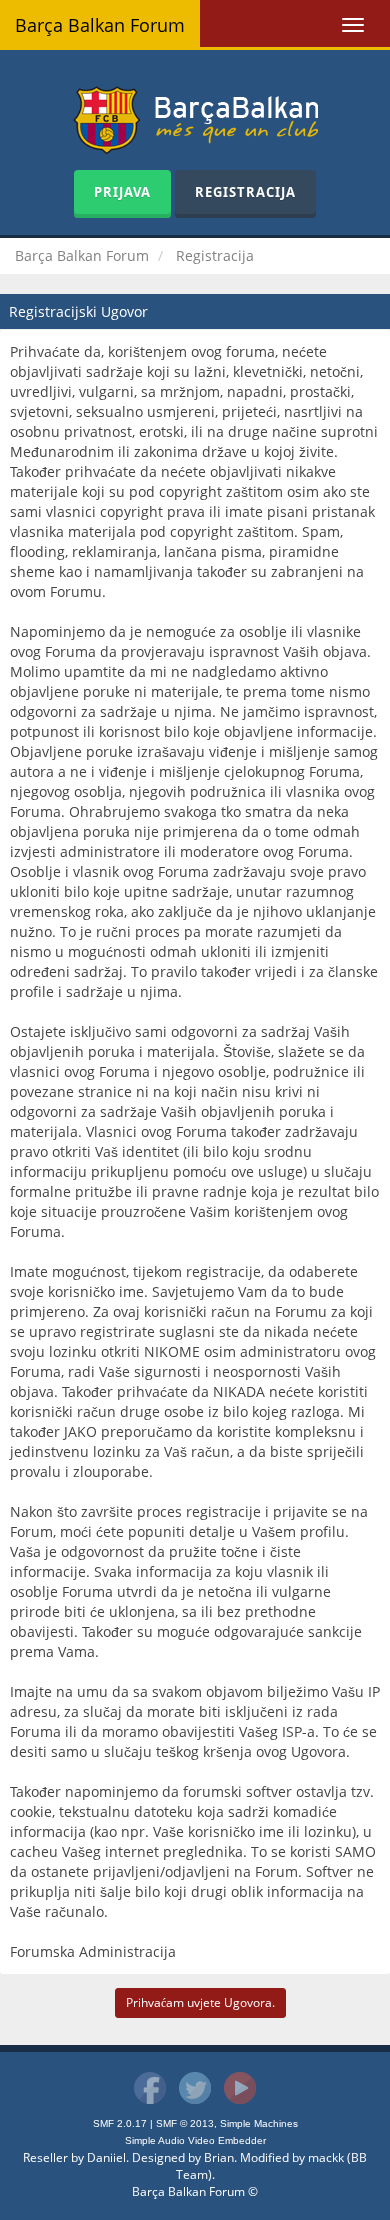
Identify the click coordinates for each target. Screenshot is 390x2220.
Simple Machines (259, 2123)
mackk (326, 2157)
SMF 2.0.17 (120, 2123)
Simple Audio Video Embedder (195, 2140)
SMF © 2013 (185, 2123)
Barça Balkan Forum (100, 25)
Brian (219, 2157)
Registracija (245, 192)
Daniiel (106, 2157)
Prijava (122, 192)
